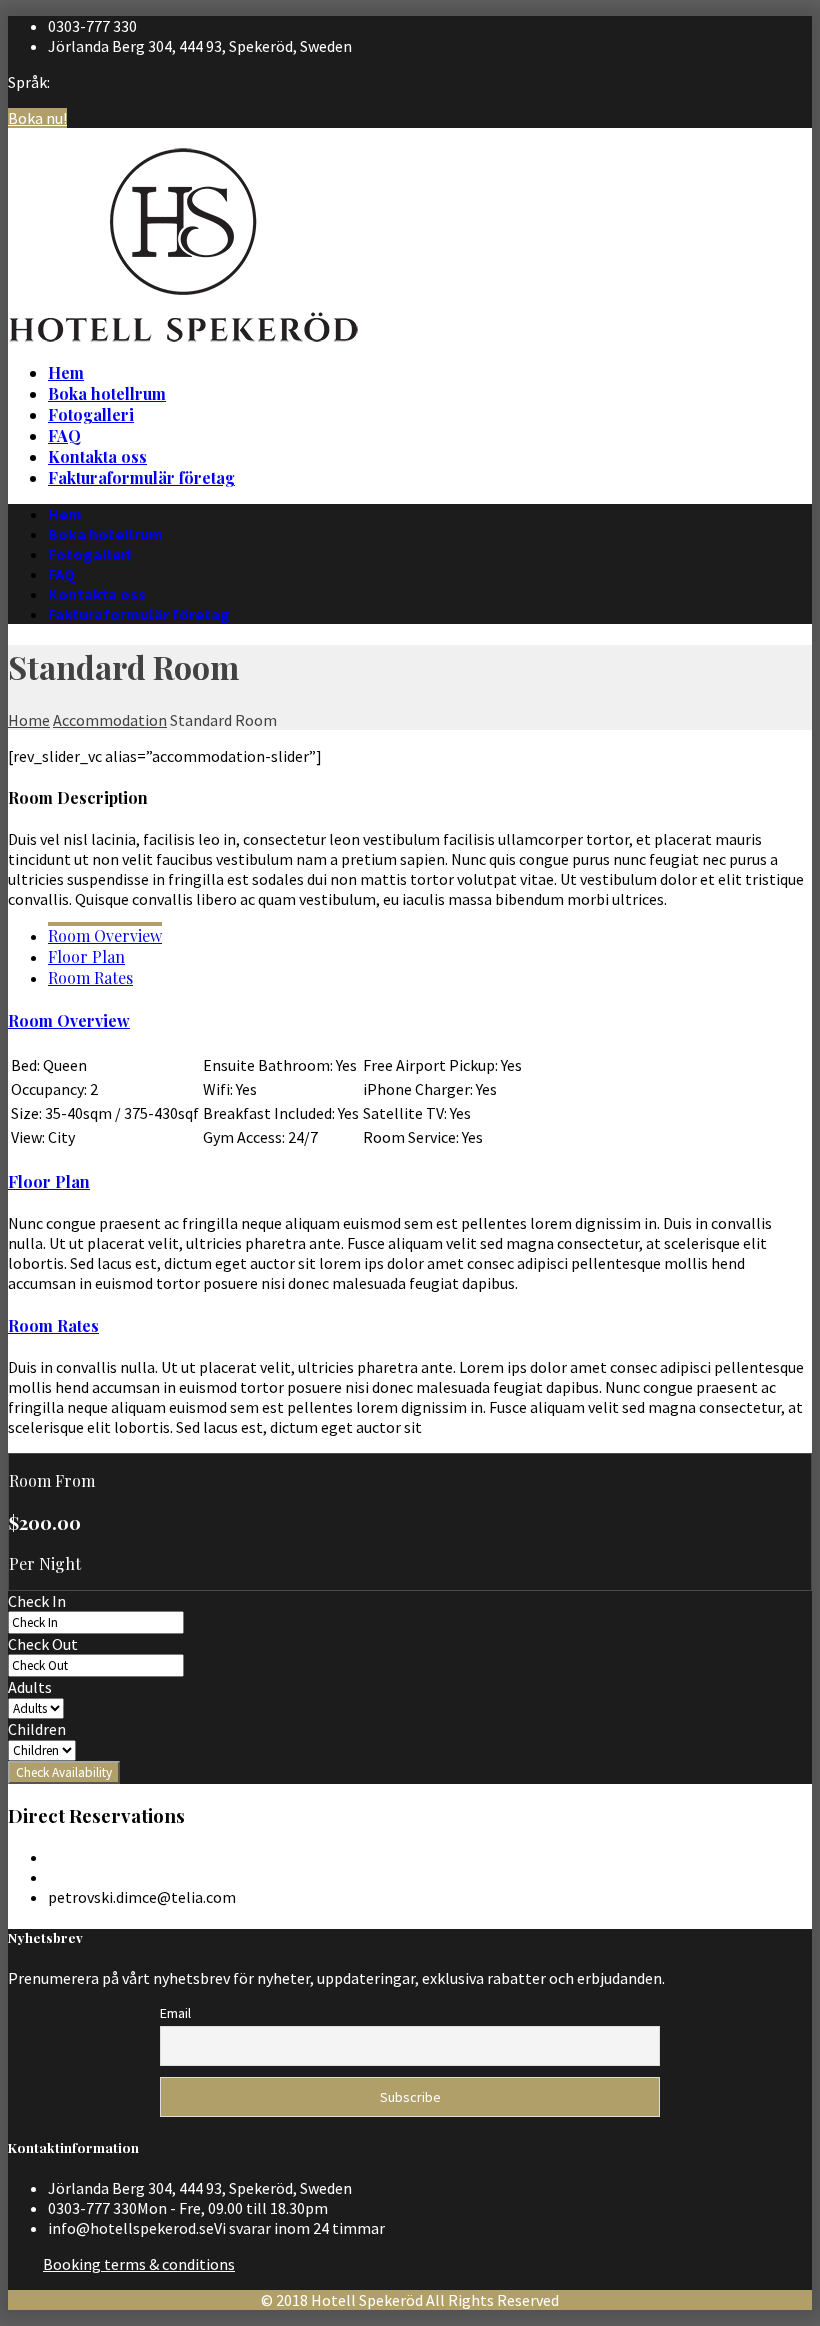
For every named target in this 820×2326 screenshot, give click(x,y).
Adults (30, 1687)
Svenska (784, 134)
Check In (37, 1601)
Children (37, 1729)
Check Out (43, 1644)
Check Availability (64, 1772)
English (783, 154)
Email (175, 2013)
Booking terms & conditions (139, 2264)
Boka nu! (37, 118)
